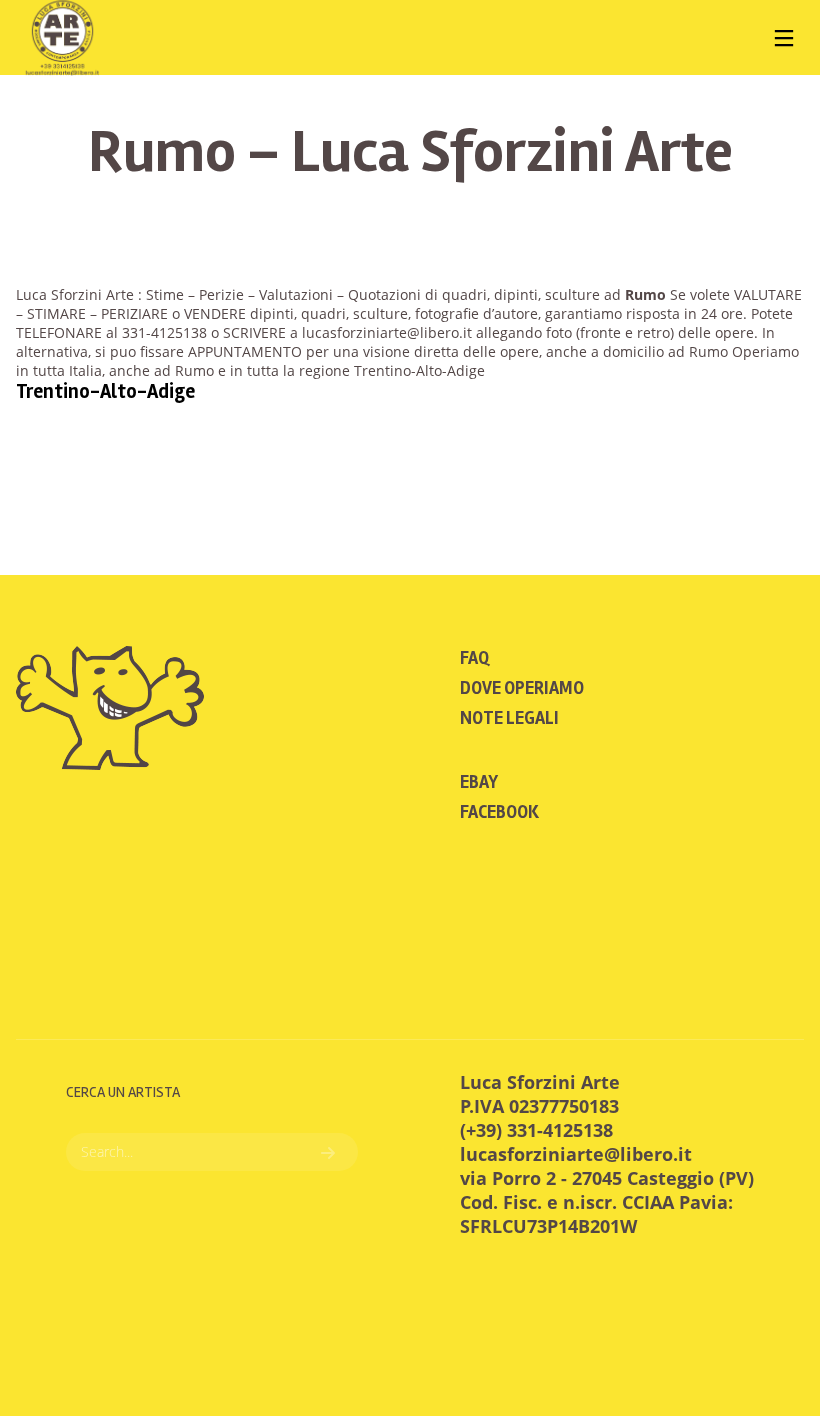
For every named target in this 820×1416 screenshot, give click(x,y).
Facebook (499, 812)
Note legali (509, 718)
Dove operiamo (522, 688)
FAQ (474, 658)
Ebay (479, 782)
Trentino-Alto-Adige (105, 391)
